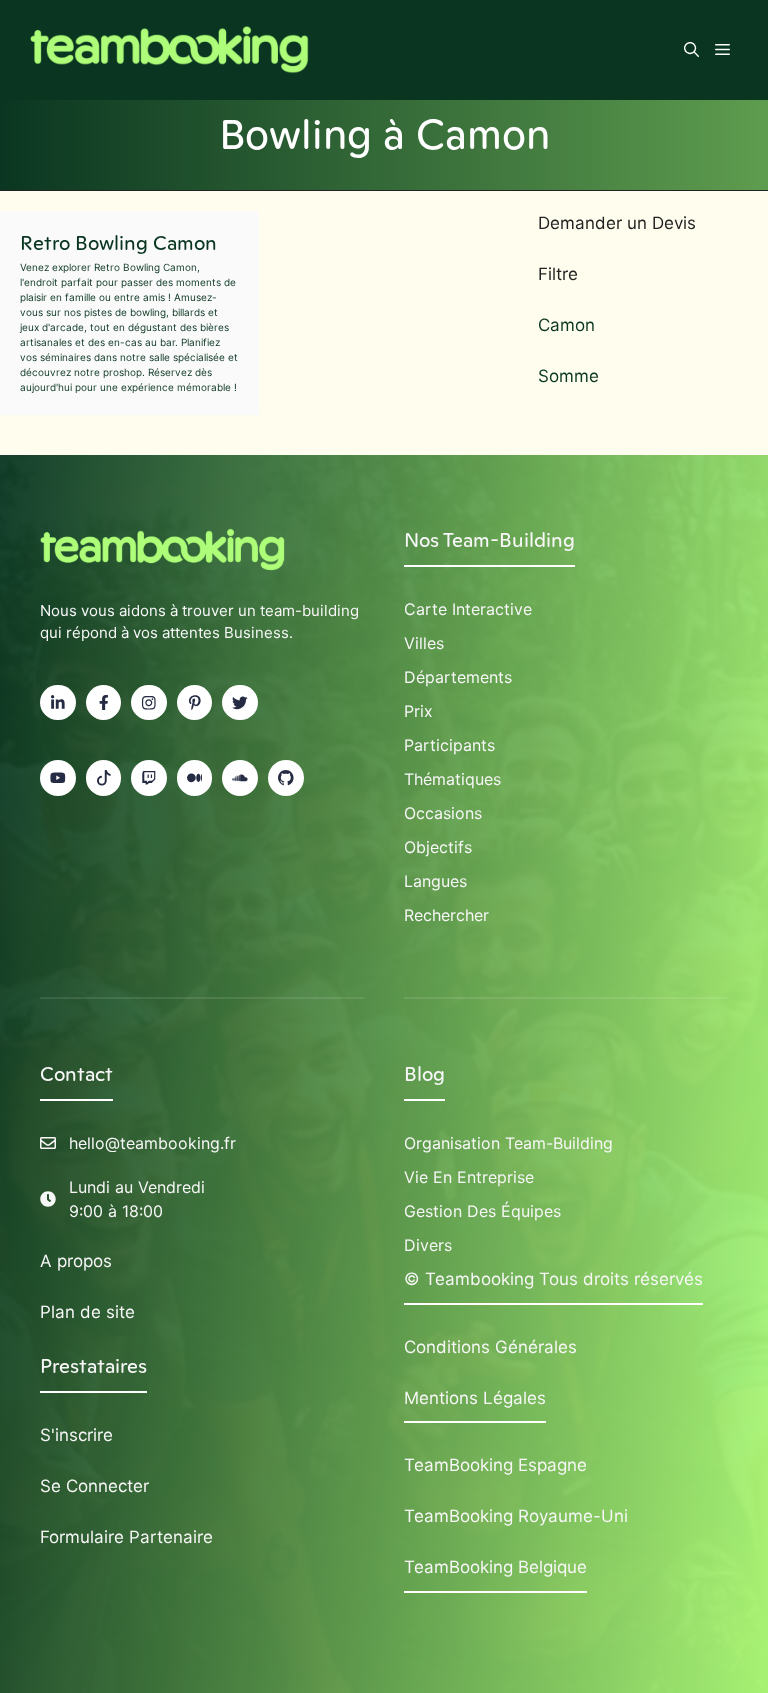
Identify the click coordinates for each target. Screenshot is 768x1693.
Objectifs (438, 847)
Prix (418, 711)
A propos (76, 1261)
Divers (428, 1245)
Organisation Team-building (508, 1143)
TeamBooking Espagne (495, 1465)
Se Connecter (94, 1486)
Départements (458, 677)
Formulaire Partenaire (126, 1537)
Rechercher (446, 915)
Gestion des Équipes (482, 1211)
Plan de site (87, 1312)
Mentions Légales (475, 1398)
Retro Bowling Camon (118, 243)
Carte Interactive (468, 609)
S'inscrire (76, 1435)
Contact (76, 1074)
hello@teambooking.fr (152, 1143)
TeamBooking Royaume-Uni (516, 1516)
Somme (568, 376)
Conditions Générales (490, 1347)
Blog (424, 1074)
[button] (691, 50)
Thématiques (452, 779)
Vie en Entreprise (469, 1177)
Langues (435, 881)
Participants (449, 745)
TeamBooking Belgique (495, 1567)
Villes (424, 643)
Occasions (443, 813)
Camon (566, 325)
